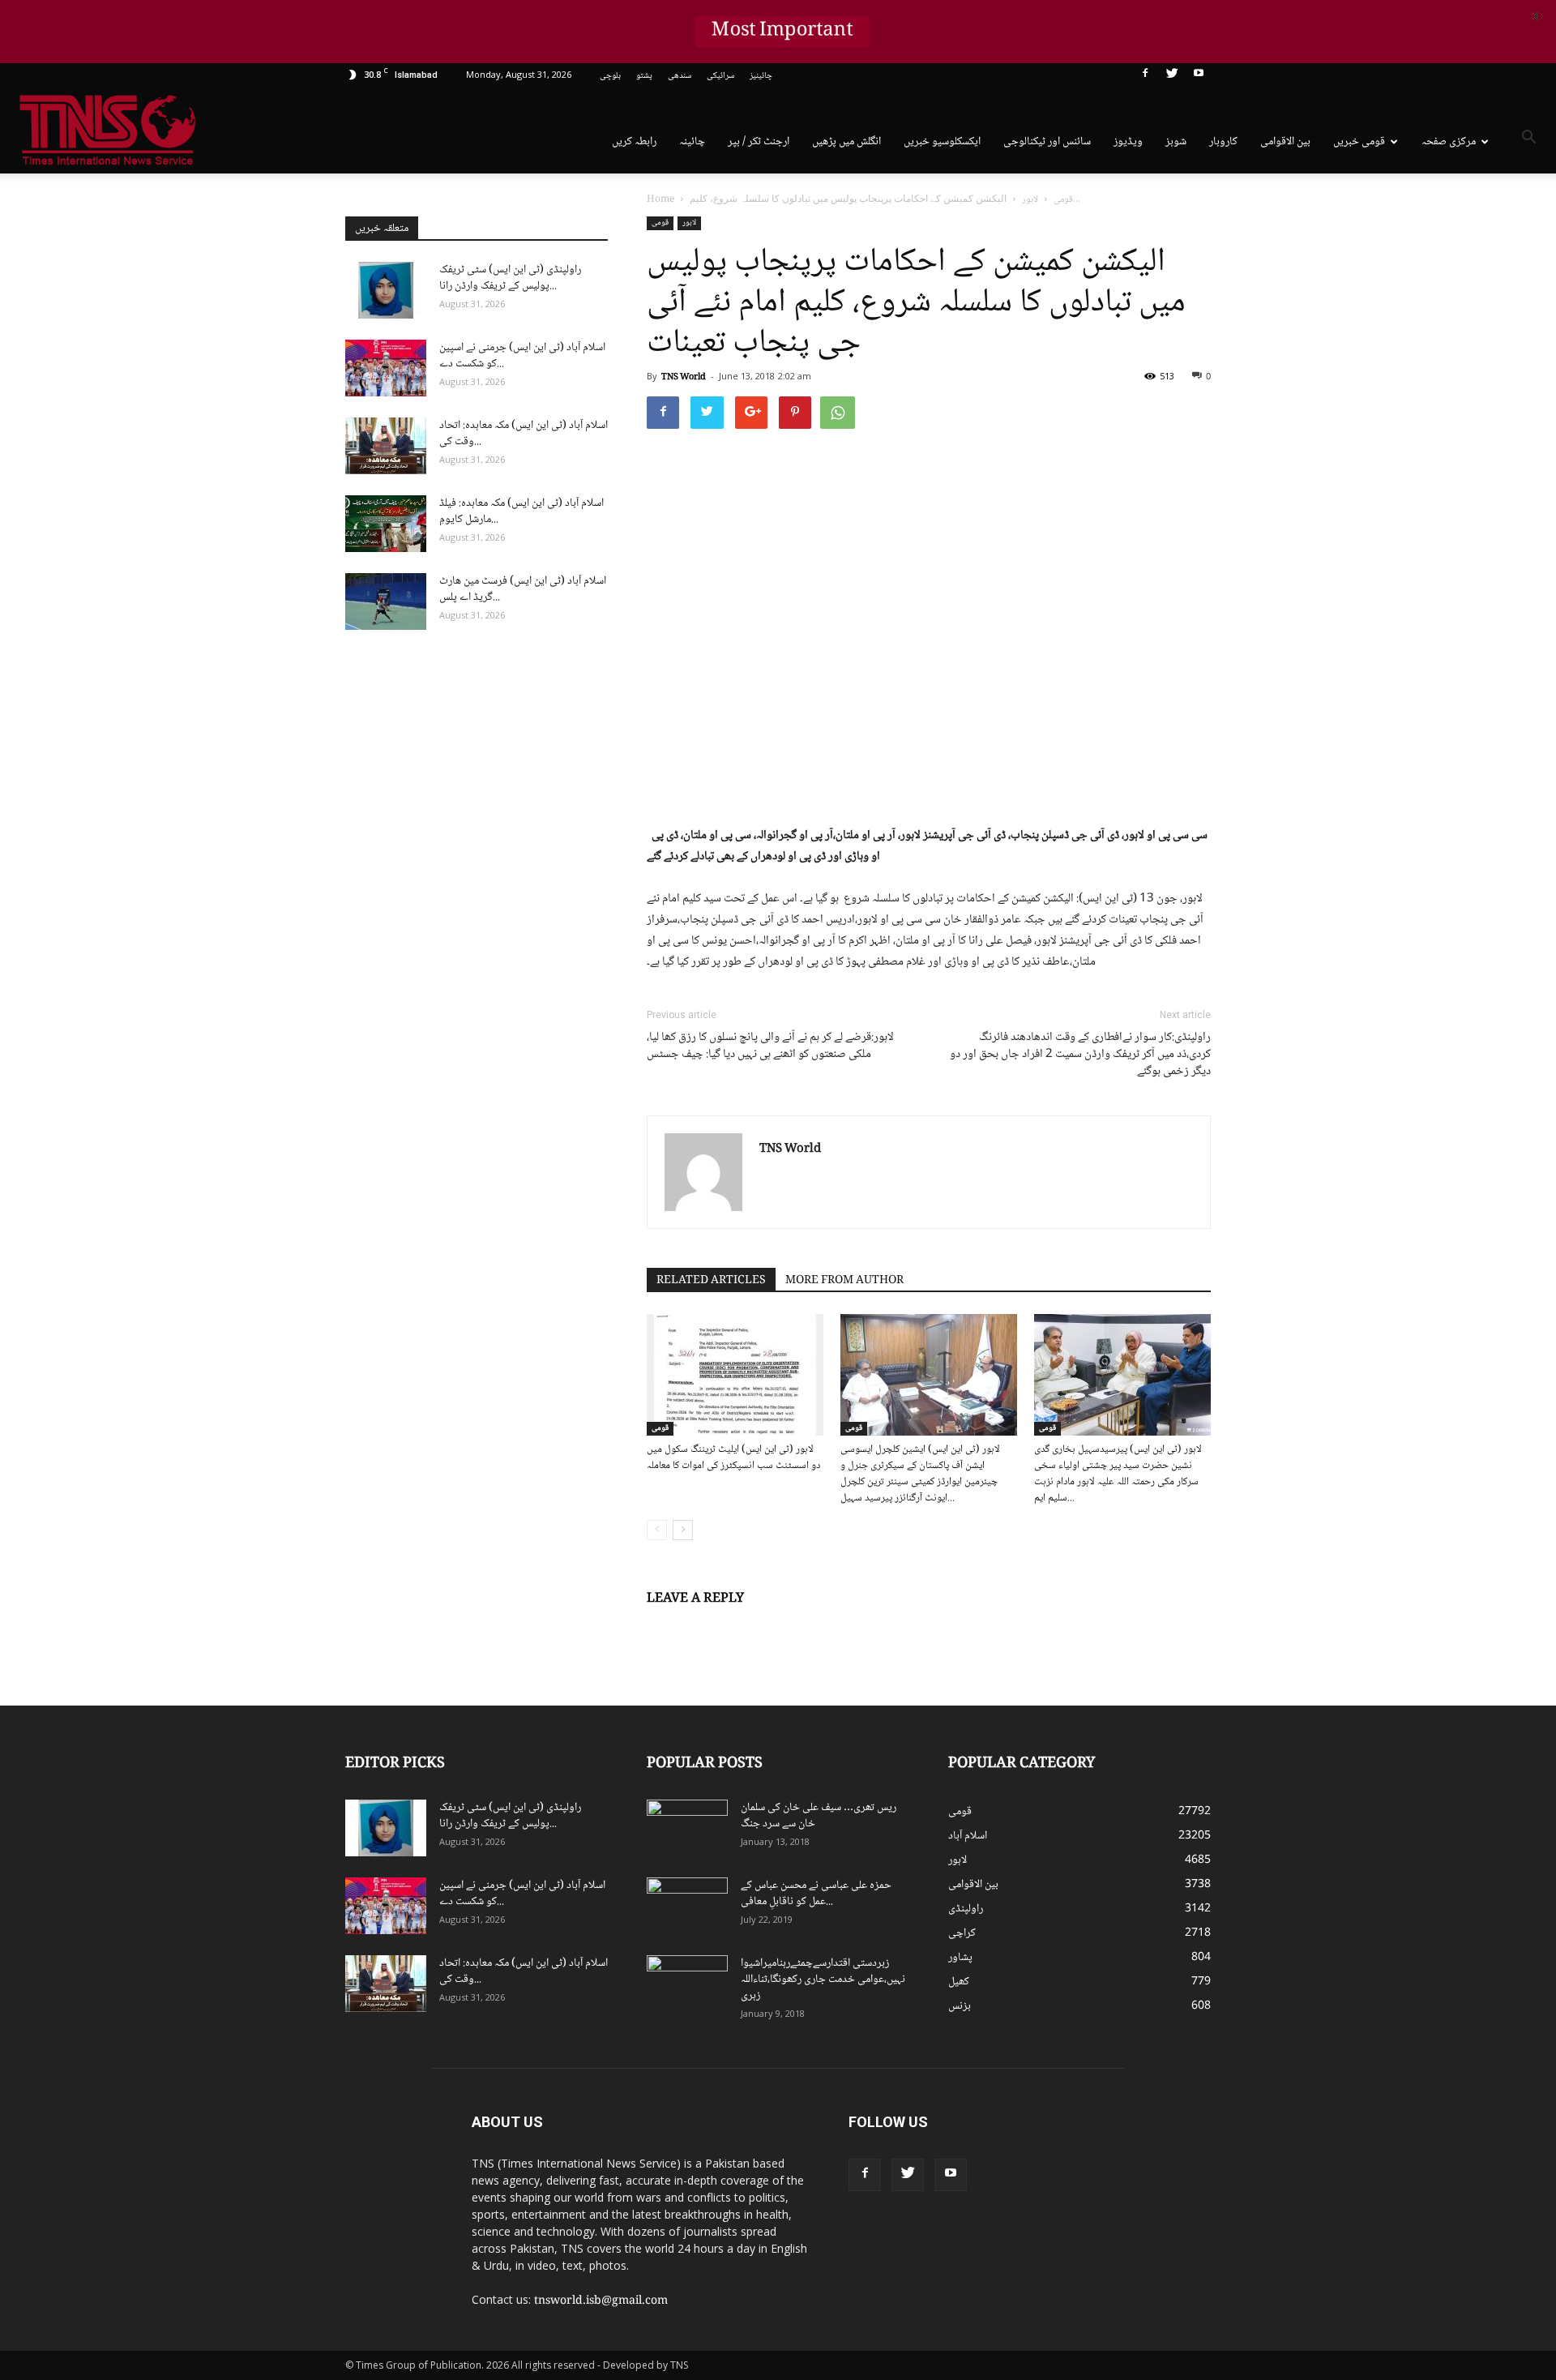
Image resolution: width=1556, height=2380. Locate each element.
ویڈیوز (1128, 142)
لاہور (689, 223)
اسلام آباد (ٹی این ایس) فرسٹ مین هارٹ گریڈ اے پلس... (523, 589)
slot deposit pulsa (1202, 2168)
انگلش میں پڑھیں (846, 142)
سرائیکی (720, 76)
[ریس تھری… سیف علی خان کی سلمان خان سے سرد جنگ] (687, 1828)
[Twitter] (1172, 76)
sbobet (1141, 2117)
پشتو (644, 76)
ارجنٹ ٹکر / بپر (759, 142)
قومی (660, 223)
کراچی (962, 1933)
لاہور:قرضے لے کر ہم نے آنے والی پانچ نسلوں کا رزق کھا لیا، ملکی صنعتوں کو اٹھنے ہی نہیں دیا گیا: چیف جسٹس (770, 1047)
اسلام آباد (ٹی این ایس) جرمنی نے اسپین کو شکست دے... (522, 356)
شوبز (1176, 142)
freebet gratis (1172, 2185)
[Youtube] (1199, 76)
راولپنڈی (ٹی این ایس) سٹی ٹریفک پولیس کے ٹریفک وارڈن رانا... (510, 278)
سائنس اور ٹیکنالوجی (1047, 142)
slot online (1202, 2134)
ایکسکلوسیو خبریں (942, 142)
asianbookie (1150, 2134)
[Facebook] (1145, 76)
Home (660, 200)
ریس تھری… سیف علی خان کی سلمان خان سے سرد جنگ (819, 1816)
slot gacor (1210, 2151)
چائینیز (761, 76)
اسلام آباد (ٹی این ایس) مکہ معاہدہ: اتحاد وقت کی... (524, 434)
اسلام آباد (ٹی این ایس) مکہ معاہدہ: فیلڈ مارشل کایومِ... (522, 512)
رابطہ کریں (634, 142)
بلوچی (610, 76)
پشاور (960, 1958)
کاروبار (1223, 142)
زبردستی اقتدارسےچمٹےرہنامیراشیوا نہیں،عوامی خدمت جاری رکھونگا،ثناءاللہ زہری (823, 1980)
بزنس (960, 2006)
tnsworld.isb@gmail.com (601, 2301)
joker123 (1145, 2168)
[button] (1528, 140)
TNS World (684, 377)
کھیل (959, 1982)
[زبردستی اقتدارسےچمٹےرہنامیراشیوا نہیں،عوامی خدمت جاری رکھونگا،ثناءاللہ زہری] (687, 1984)
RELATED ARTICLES (711, 1281)
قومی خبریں (1359, 142)
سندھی (680, 76)
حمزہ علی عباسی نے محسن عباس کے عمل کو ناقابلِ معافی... (816, 1894)
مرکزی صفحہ (1449, 142)
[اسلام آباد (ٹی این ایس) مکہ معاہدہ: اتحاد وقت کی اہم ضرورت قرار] (386, 446)
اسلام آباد (968, 1836)
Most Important (782, 32)
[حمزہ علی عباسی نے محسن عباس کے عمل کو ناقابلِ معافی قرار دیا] (687, 1906)
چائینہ (692, 142)
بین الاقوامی (1285, 142)
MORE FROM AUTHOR (844, 1281)
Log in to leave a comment (716, 1625)
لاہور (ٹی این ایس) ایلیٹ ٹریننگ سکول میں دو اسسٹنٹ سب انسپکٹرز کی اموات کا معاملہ (733, 1458)
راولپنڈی (966, 1909)
